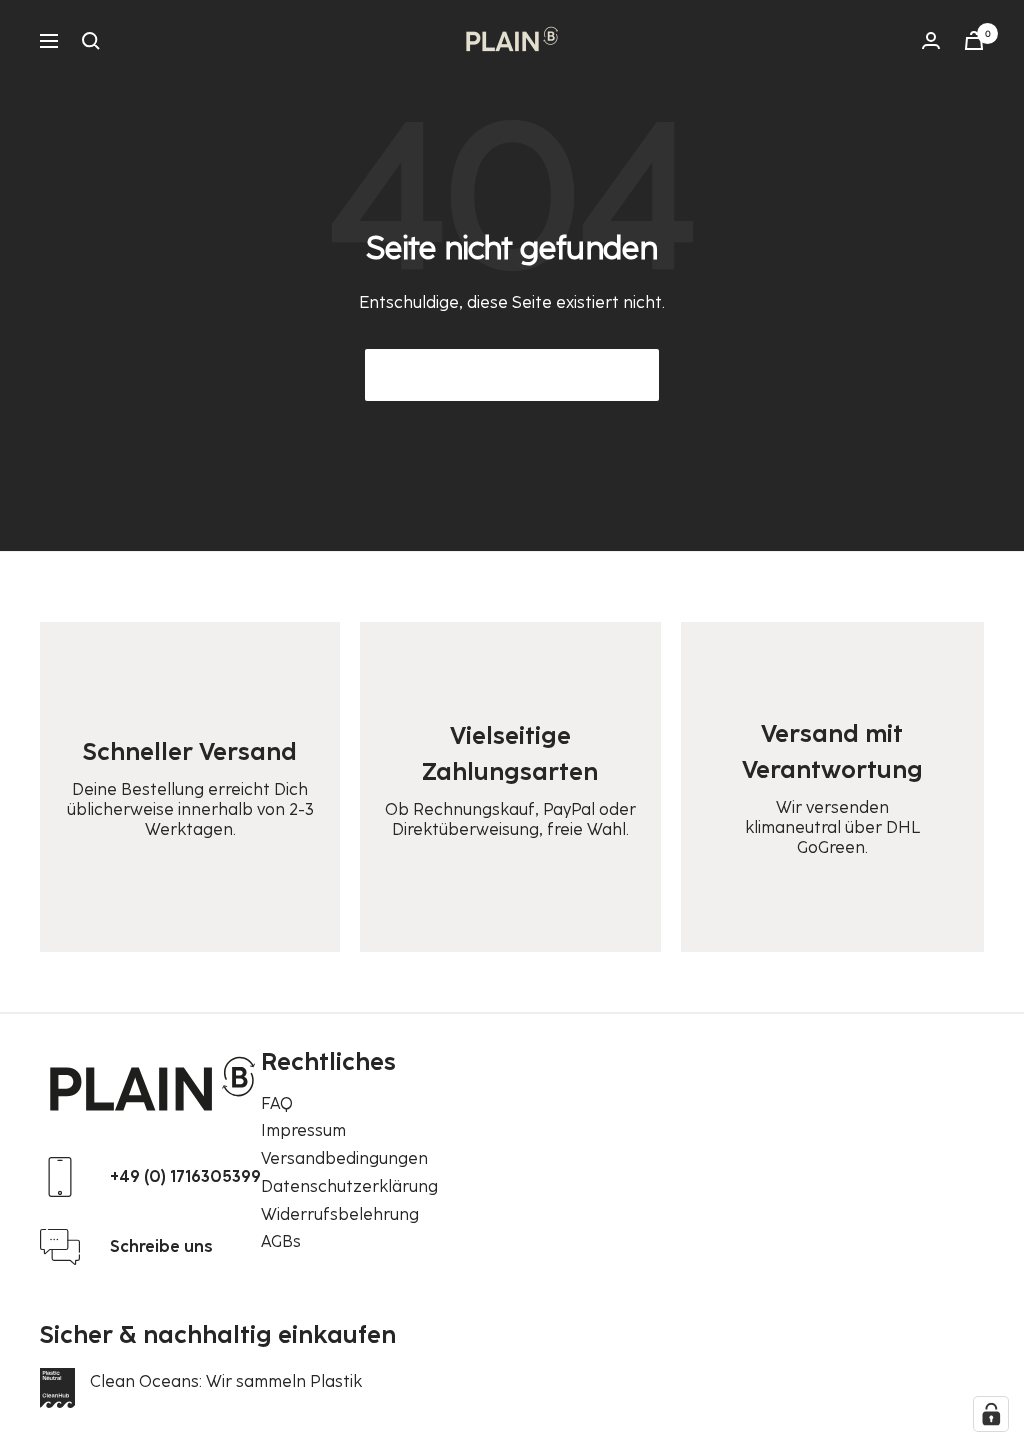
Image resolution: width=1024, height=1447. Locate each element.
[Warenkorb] (974, 40)
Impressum (303, 1130)
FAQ (277, 1103)
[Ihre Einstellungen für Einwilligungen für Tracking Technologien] (991, 1414)
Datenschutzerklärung (349, 1186)
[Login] (931, 40)
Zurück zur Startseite (512, 374)
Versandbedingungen (344, 1158)
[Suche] (91, 41)
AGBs (281, 1241)
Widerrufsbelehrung (340, 1214)
